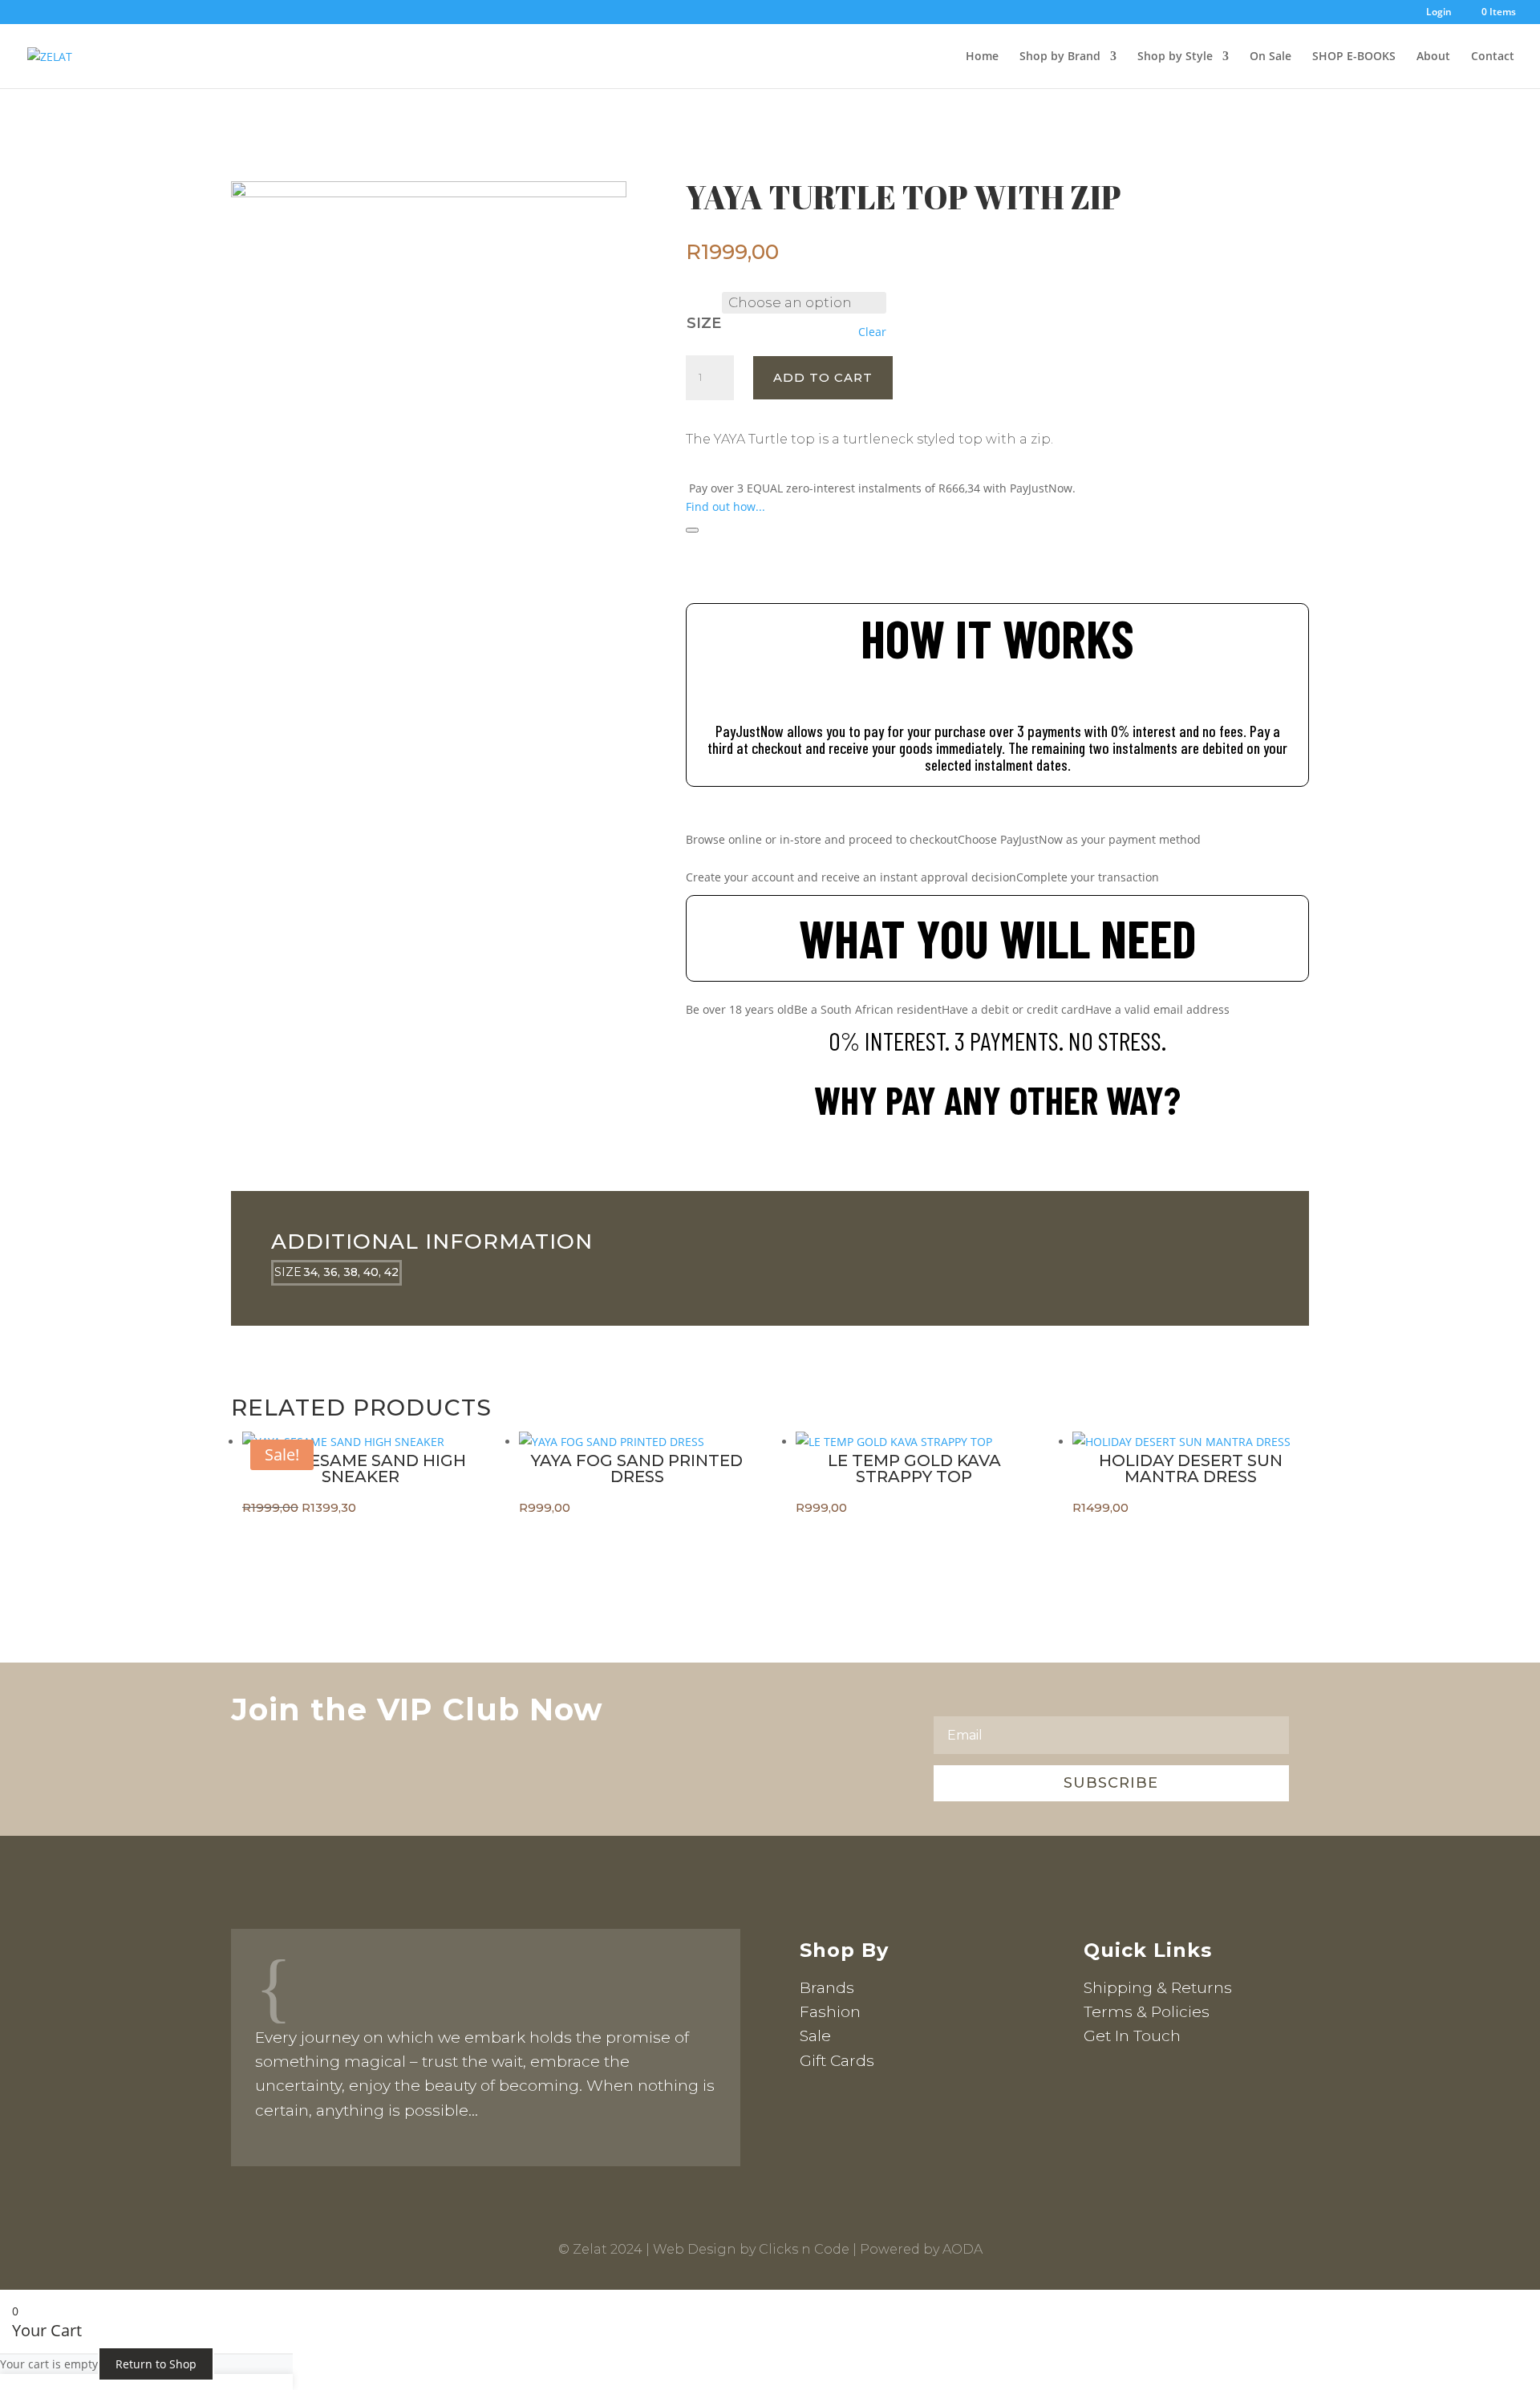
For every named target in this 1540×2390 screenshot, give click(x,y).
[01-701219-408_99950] (429, 193)
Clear (872, 332)
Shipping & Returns (1158, 1988)
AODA (962, 2249)
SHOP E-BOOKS (1354, 57)
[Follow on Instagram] (1129, 2085)
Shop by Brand (1060, 57)
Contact (1493, 57)
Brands (827, 1988)
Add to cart (823, 377)
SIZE (704, 323)
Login (1439, 13)
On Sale (1270, 57)
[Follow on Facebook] (1096, 2085)
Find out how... (725, 506)
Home (982, 57)
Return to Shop (156, 2364)
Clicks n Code (804, 2249)
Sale (815, 2036)
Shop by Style (1175, 57)
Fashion (830, 2012)
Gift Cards (837, 2061)
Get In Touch (1132, 2036)
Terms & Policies (1147, 2012)
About (1433, 57)
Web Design (695, 2249)
